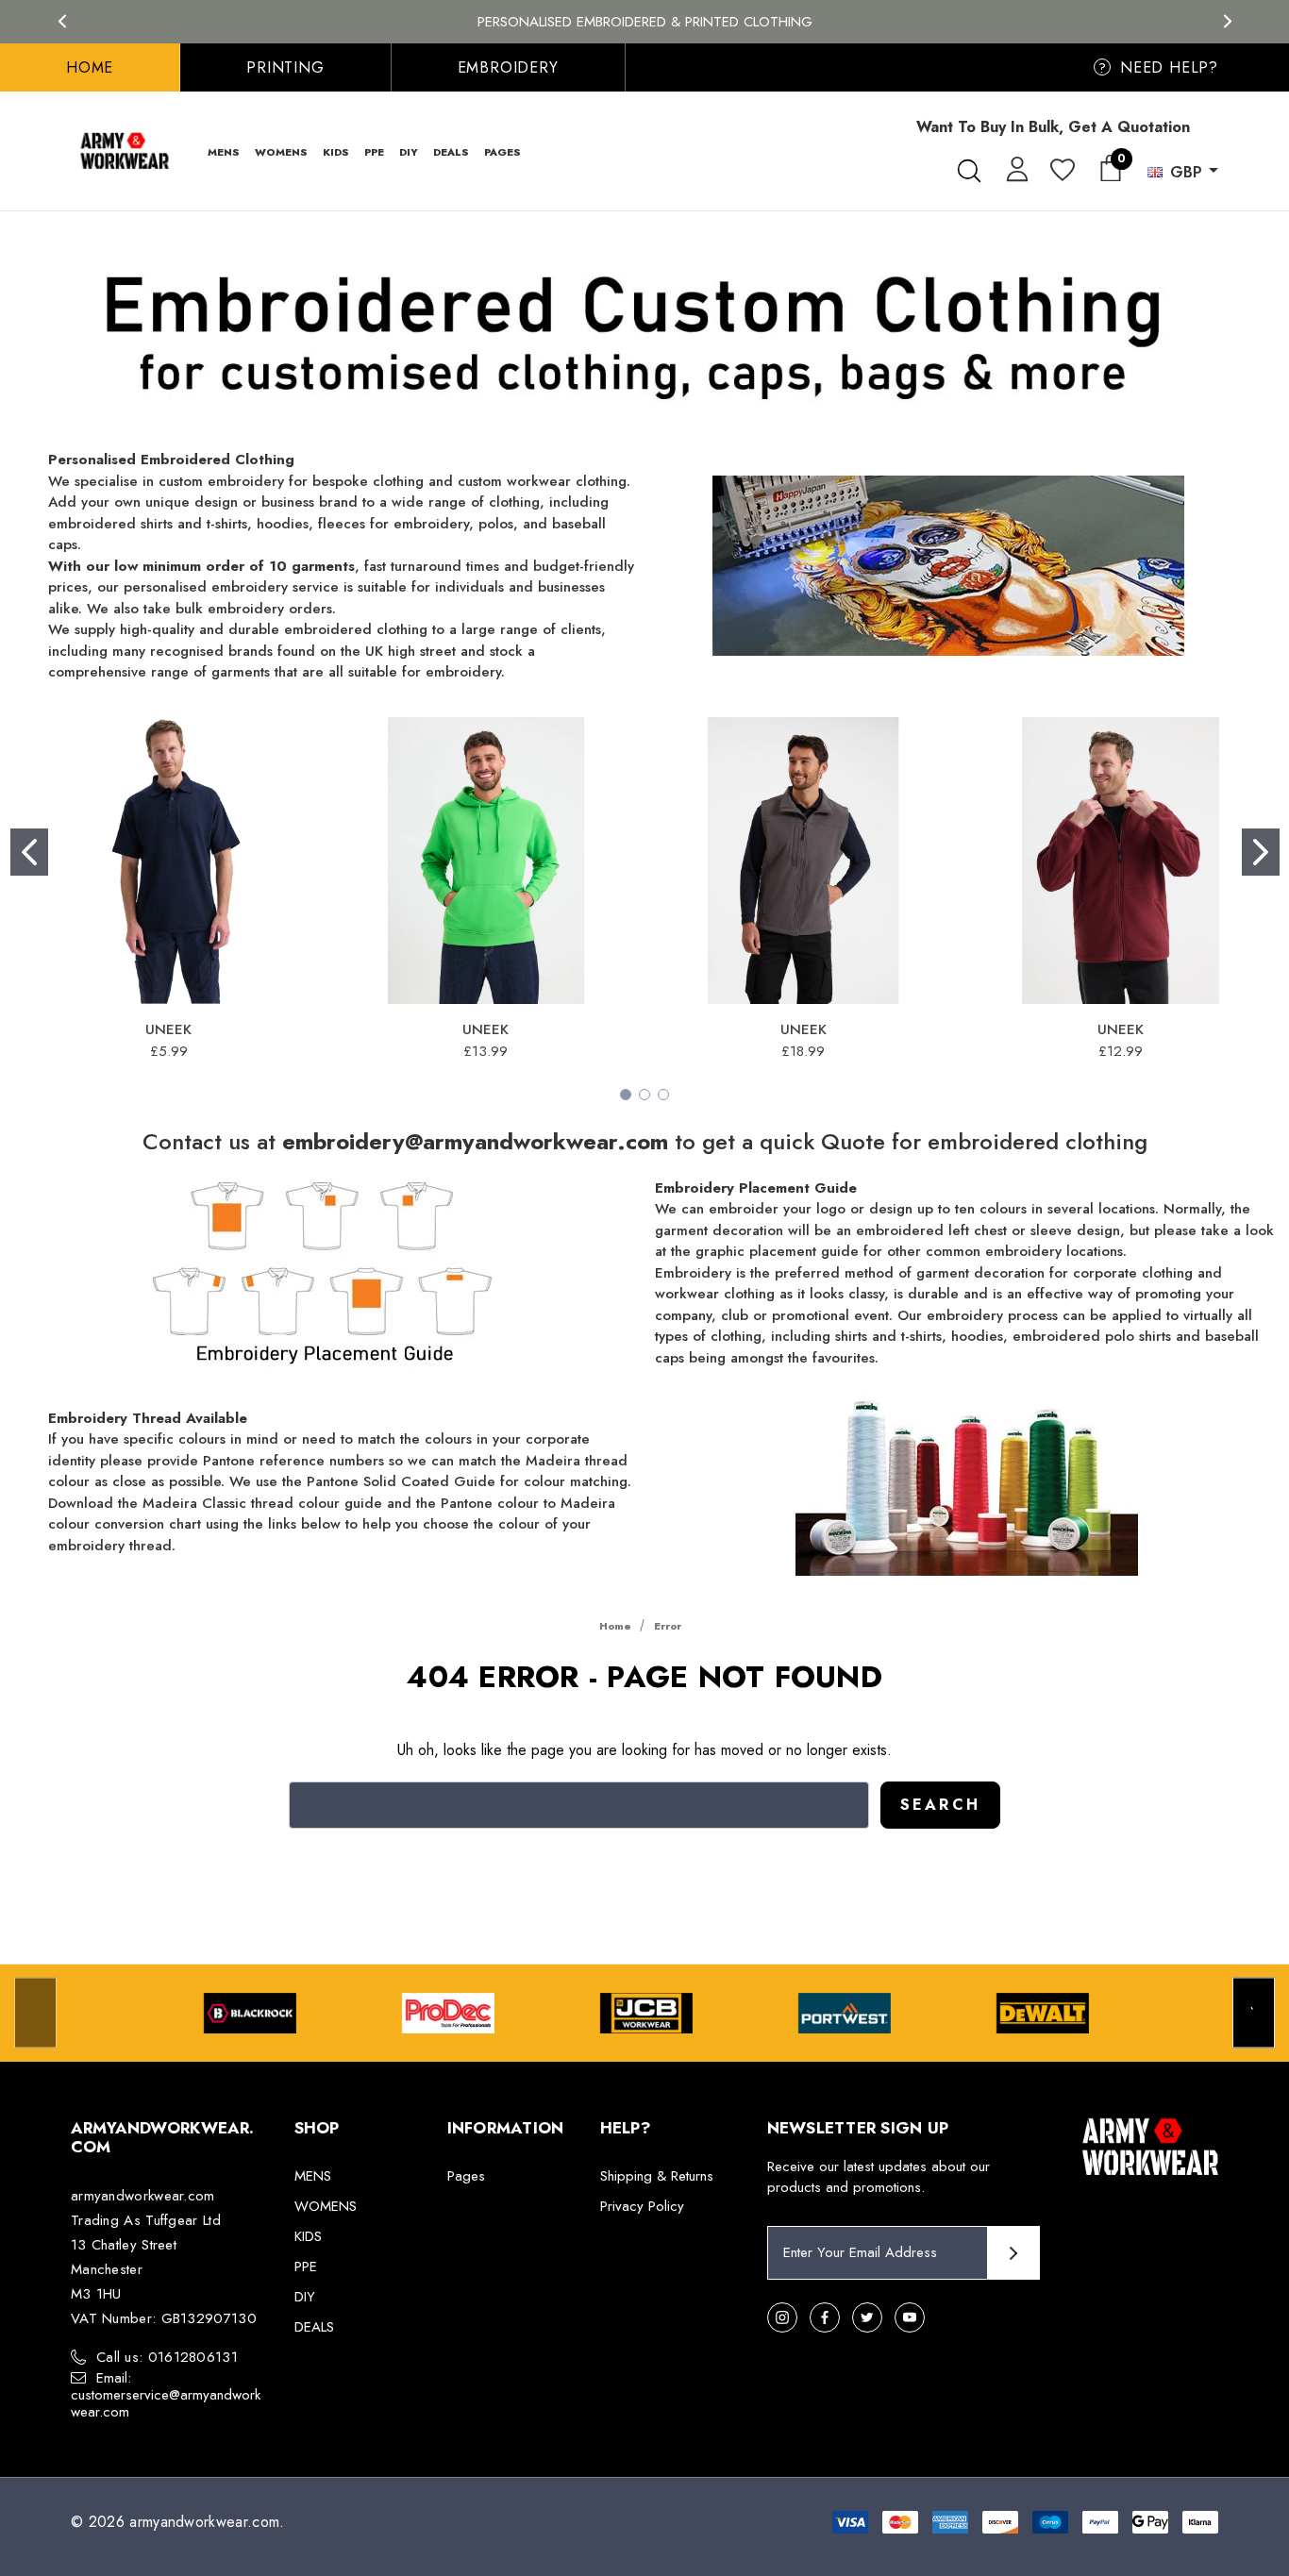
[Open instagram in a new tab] (782, 2317)
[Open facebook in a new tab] (825, 2317)
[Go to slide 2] (1261, 852)
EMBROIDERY (508, 67)
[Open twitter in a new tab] (867, 2317)
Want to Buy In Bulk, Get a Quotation (1053, 127)
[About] (1218, 118)
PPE (306, 2267)
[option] (250, 2013)
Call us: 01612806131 (167, 2357)
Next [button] (1227, 21)
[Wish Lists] (1061, 171)
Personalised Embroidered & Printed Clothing (645, 22)
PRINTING (285, 67)
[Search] (969, 171)
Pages (466, 2176)
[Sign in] (1014, 168)
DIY (305, 2297)
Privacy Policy (642, 2206)
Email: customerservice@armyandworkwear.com (166, 2395)
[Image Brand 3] (646, 2013)
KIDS (308, 2236)
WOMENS (326, 2206)
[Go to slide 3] (663, 1095)
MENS (313, 2176)
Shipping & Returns (657, 2176)
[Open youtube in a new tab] (910, 2317)
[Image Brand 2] (448, 2013)
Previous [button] (62, 21)
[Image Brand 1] (250, 2013)
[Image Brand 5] (1043, 2013)
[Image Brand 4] (845, 2013)
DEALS (314, 2327)
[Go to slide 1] (29, 852)
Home (90, 67)
